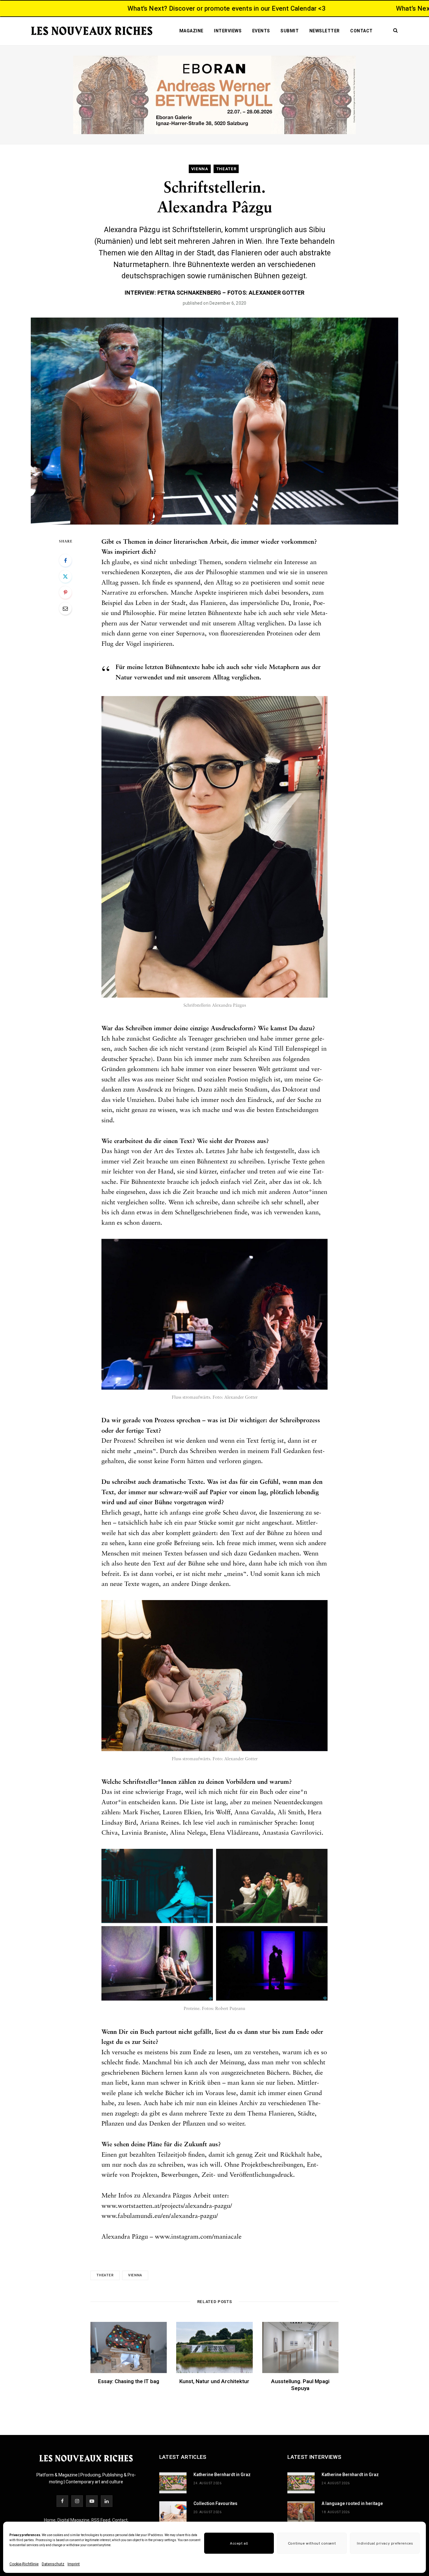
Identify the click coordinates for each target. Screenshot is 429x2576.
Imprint (74, 2564)
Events (261, 31)
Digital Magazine (73, 2520)
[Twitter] (65, 576)
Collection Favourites (215, 2504)
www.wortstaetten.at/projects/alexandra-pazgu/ (167, 2206)
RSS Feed (101, 2520)
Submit (290, 31)
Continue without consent (312, 2543)
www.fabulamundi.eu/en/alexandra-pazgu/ (160, 2216)
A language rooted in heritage (352, 2504)
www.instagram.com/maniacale (198, 2237)
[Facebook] (65, 560)
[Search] (394, 25)
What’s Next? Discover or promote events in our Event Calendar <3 (148, 9)
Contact (361, 31)
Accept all (239, 2543)
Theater (105, 2275)
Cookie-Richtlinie (24, 2564)
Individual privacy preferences (385, 2543)
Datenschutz (53, 2564)
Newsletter (325, 31)
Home (50, 2520)
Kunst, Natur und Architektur (214, 2381)
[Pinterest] (65, 592)
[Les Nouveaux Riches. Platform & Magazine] (92, 31)
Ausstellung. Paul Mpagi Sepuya (300, 2385)
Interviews (228, 31)
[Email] (65, 608)
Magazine (191, 31)
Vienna (135, 2275)
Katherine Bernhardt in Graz (222, 2475)
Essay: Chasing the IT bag (129, 2381)
